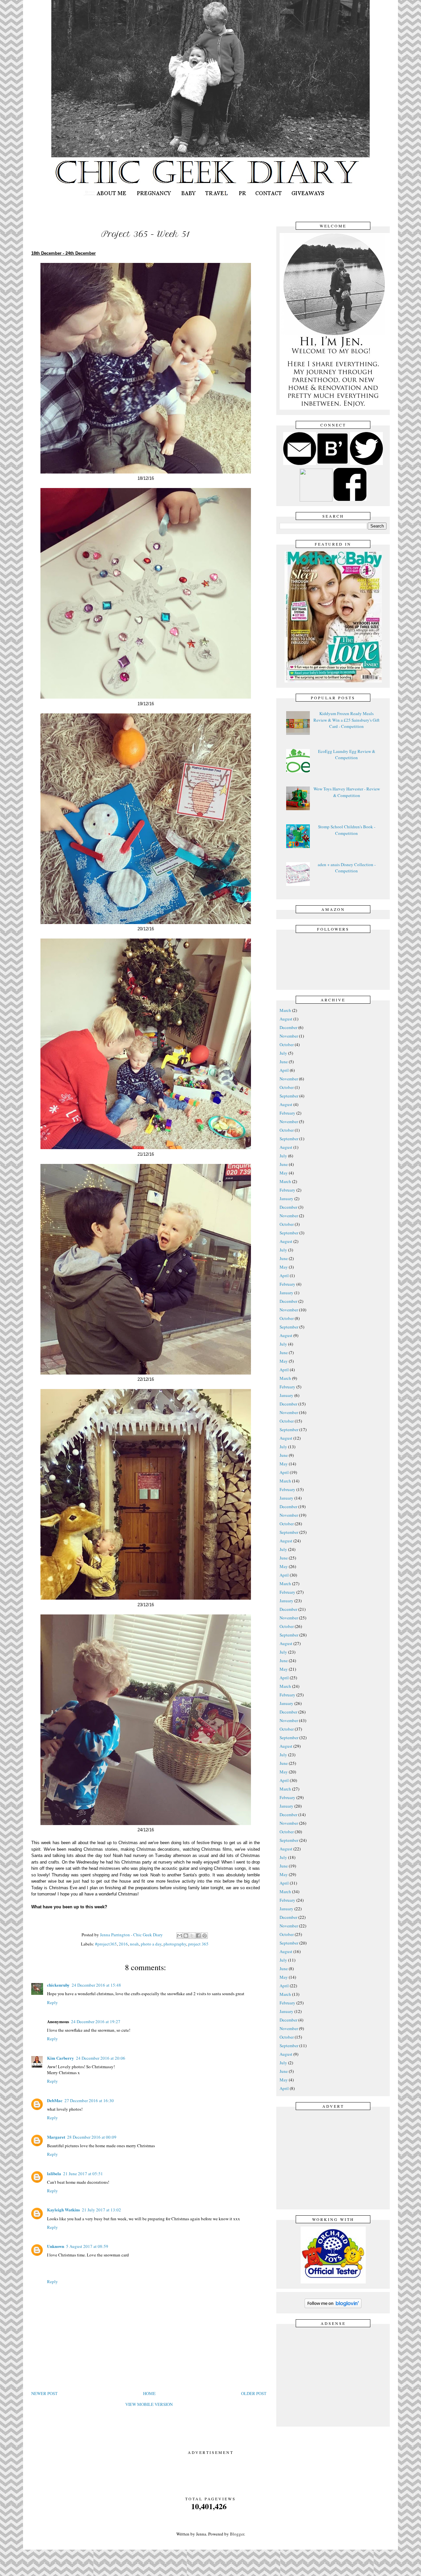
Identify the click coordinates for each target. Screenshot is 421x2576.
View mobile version (149, 2404)
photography (175, 1944)
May (284, 1173)
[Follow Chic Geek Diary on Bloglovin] (333, 2307)
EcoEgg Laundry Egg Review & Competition (347, 755)
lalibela (54, 2173)
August (286, 1019)
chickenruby (58, 1985)
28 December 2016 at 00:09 (92, 2137)
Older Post (254, 2393)
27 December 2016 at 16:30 (89, 2100)
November (289, 1036)
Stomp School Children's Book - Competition (347, 830)
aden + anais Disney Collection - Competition (347, 868)
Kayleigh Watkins (63, 2210)
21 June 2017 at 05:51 (83, 2174)
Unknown (56, 2246)
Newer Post (44, 2393)
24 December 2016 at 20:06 (101, 2058)
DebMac (55, 2100)
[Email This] (180, 1936)
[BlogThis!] (186, 1936)
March (285, 1010)
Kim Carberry (61, 2058)
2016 (123, 1944)
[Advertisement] (335, 2159)
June (284, 1062)
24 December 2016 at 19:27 (96, 2022)
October (287, 1044)
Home (149, 2393)
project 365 (198, 1944)
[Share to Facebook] (198, 1936)
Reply (52, 2002)
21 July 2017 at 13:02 (101, 2210)
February (287, 1113)
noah (134, 1944)
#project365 (106, 1944)
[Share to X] (192, 1936)
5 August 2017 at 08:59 (87, 2246)
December (288, 1027)
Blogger (237, 2534)
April (284, 1070)
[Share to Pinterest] (205, 1936)
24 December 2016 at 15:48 (96, 1985)
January (286, 1198)
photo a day (151, 1944)
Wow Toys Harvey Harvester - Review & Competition (347, 792)
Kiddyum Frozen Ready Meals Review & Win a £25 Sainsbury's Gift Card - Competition (347, 720)
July (283, 1053)
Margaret (56, 2137)
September (289, 1096)
